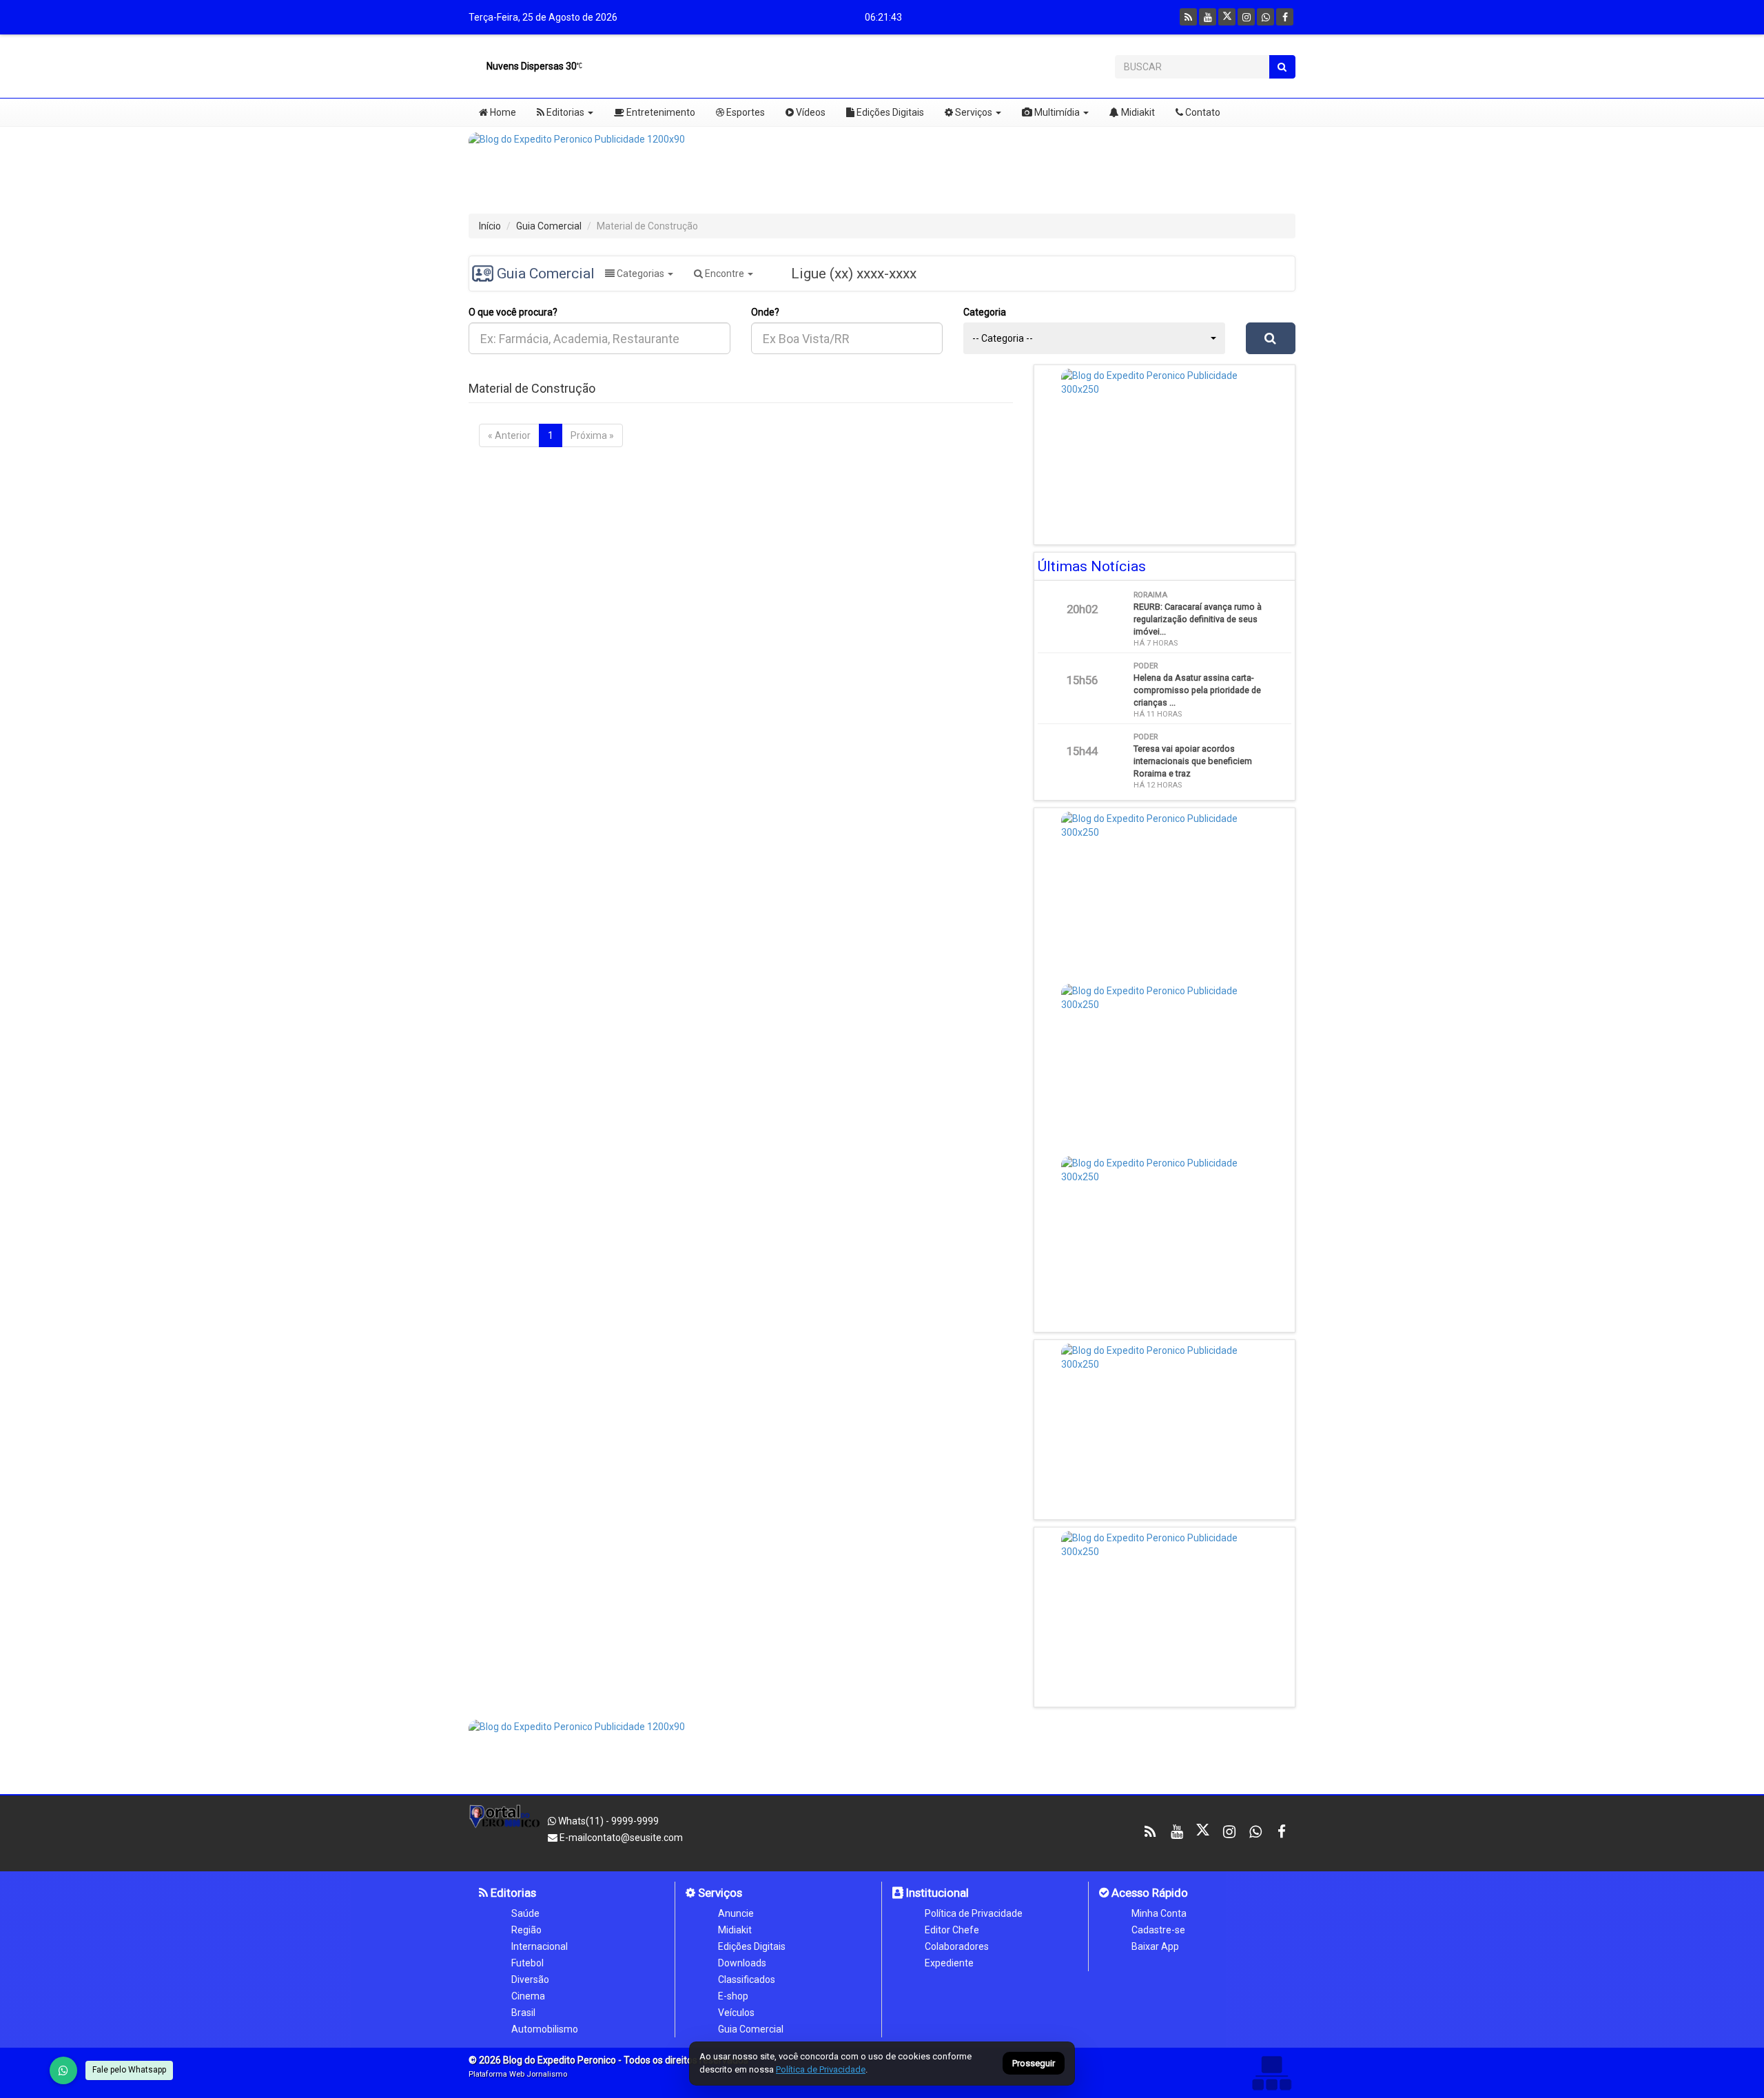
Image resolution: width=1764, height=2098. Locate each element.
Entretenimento (660, 112)
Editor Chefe (952, 1930)
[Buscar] (1282, 67)
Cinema (528, 1996)
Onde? (765, 312)
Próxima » (592, 435)
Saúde (525, 1913)
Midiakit (1137, 112)
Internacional (540, 1946)
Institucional (936, 1893)
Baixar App (1155, 1946)
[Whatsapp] (1265, 17)
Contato (1202, 112)
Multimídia (1056, 112)
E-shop (733, 1996)
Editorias (564, 112)
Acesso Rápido (1148, 1893)
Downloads (742, 1963)
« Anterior (509, 435)
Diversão (530, 1979)
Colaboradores (957, 1946)
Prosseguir (1034, 2064)
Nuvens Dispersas (531, 66)
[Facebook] (1285, 17)
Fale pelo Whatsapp (129, 2070)
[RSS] (1188, 17)
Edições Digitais (889, 112)
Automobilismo (545, 2029)
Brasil (523, 2013)
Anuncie (736, 1913)
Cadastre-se (1158, 1930)
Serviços (973, 112)
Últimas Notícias (1092, 566)
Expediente (949, 1963)
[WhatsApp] (63, 2070)
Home (502, 112)
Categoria (985, 312)
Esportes (745, 112)
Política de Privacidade (974, 1913)
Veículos (736, 2013)
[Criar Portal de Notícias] (1271, 2073)
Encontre (725, 274)
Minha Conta (1159, 1913)
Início (490, 226)
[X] (1227, 17)
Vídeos (810, 112)
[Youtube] (1208, 17)
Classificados (747, 1979)
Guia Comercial (549, 226)
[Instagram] (1246, 17)
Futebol (527, 1963)
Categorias (640, 274)
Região (526, 1930)
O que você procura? (513, 312)
